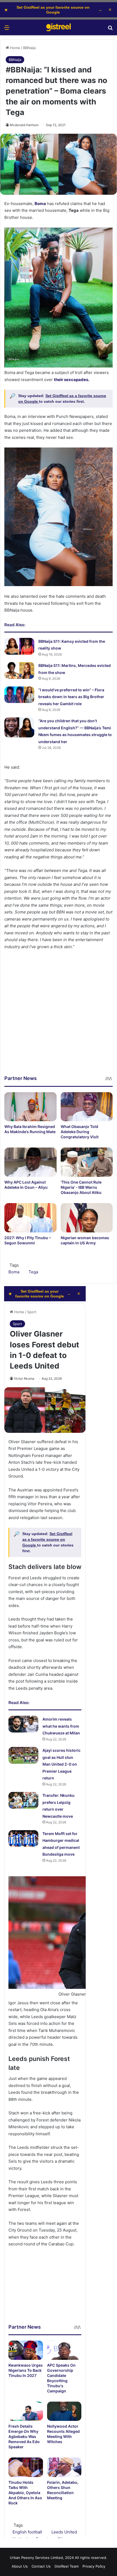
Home (15, 48)
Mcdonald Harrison (24, 125)
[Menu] (7, 29)
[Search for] (110, 29)
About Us (20, 2566)
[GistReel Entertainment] (59, 27)
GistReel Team (67, 2566)
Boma (14, 1272)
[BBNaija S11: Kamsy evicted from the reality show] (19, 646)
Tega (33, 1272)
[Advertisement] (59, 1017)
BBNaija (29, 48)
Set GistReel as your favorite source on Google (53, 10)
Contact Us (41, 2566)
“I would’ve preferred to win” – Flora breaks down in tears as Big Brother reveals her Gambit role (71, 697)
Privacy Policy (94, 2566)
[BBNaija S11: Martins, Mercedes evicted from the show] (19, 670)
